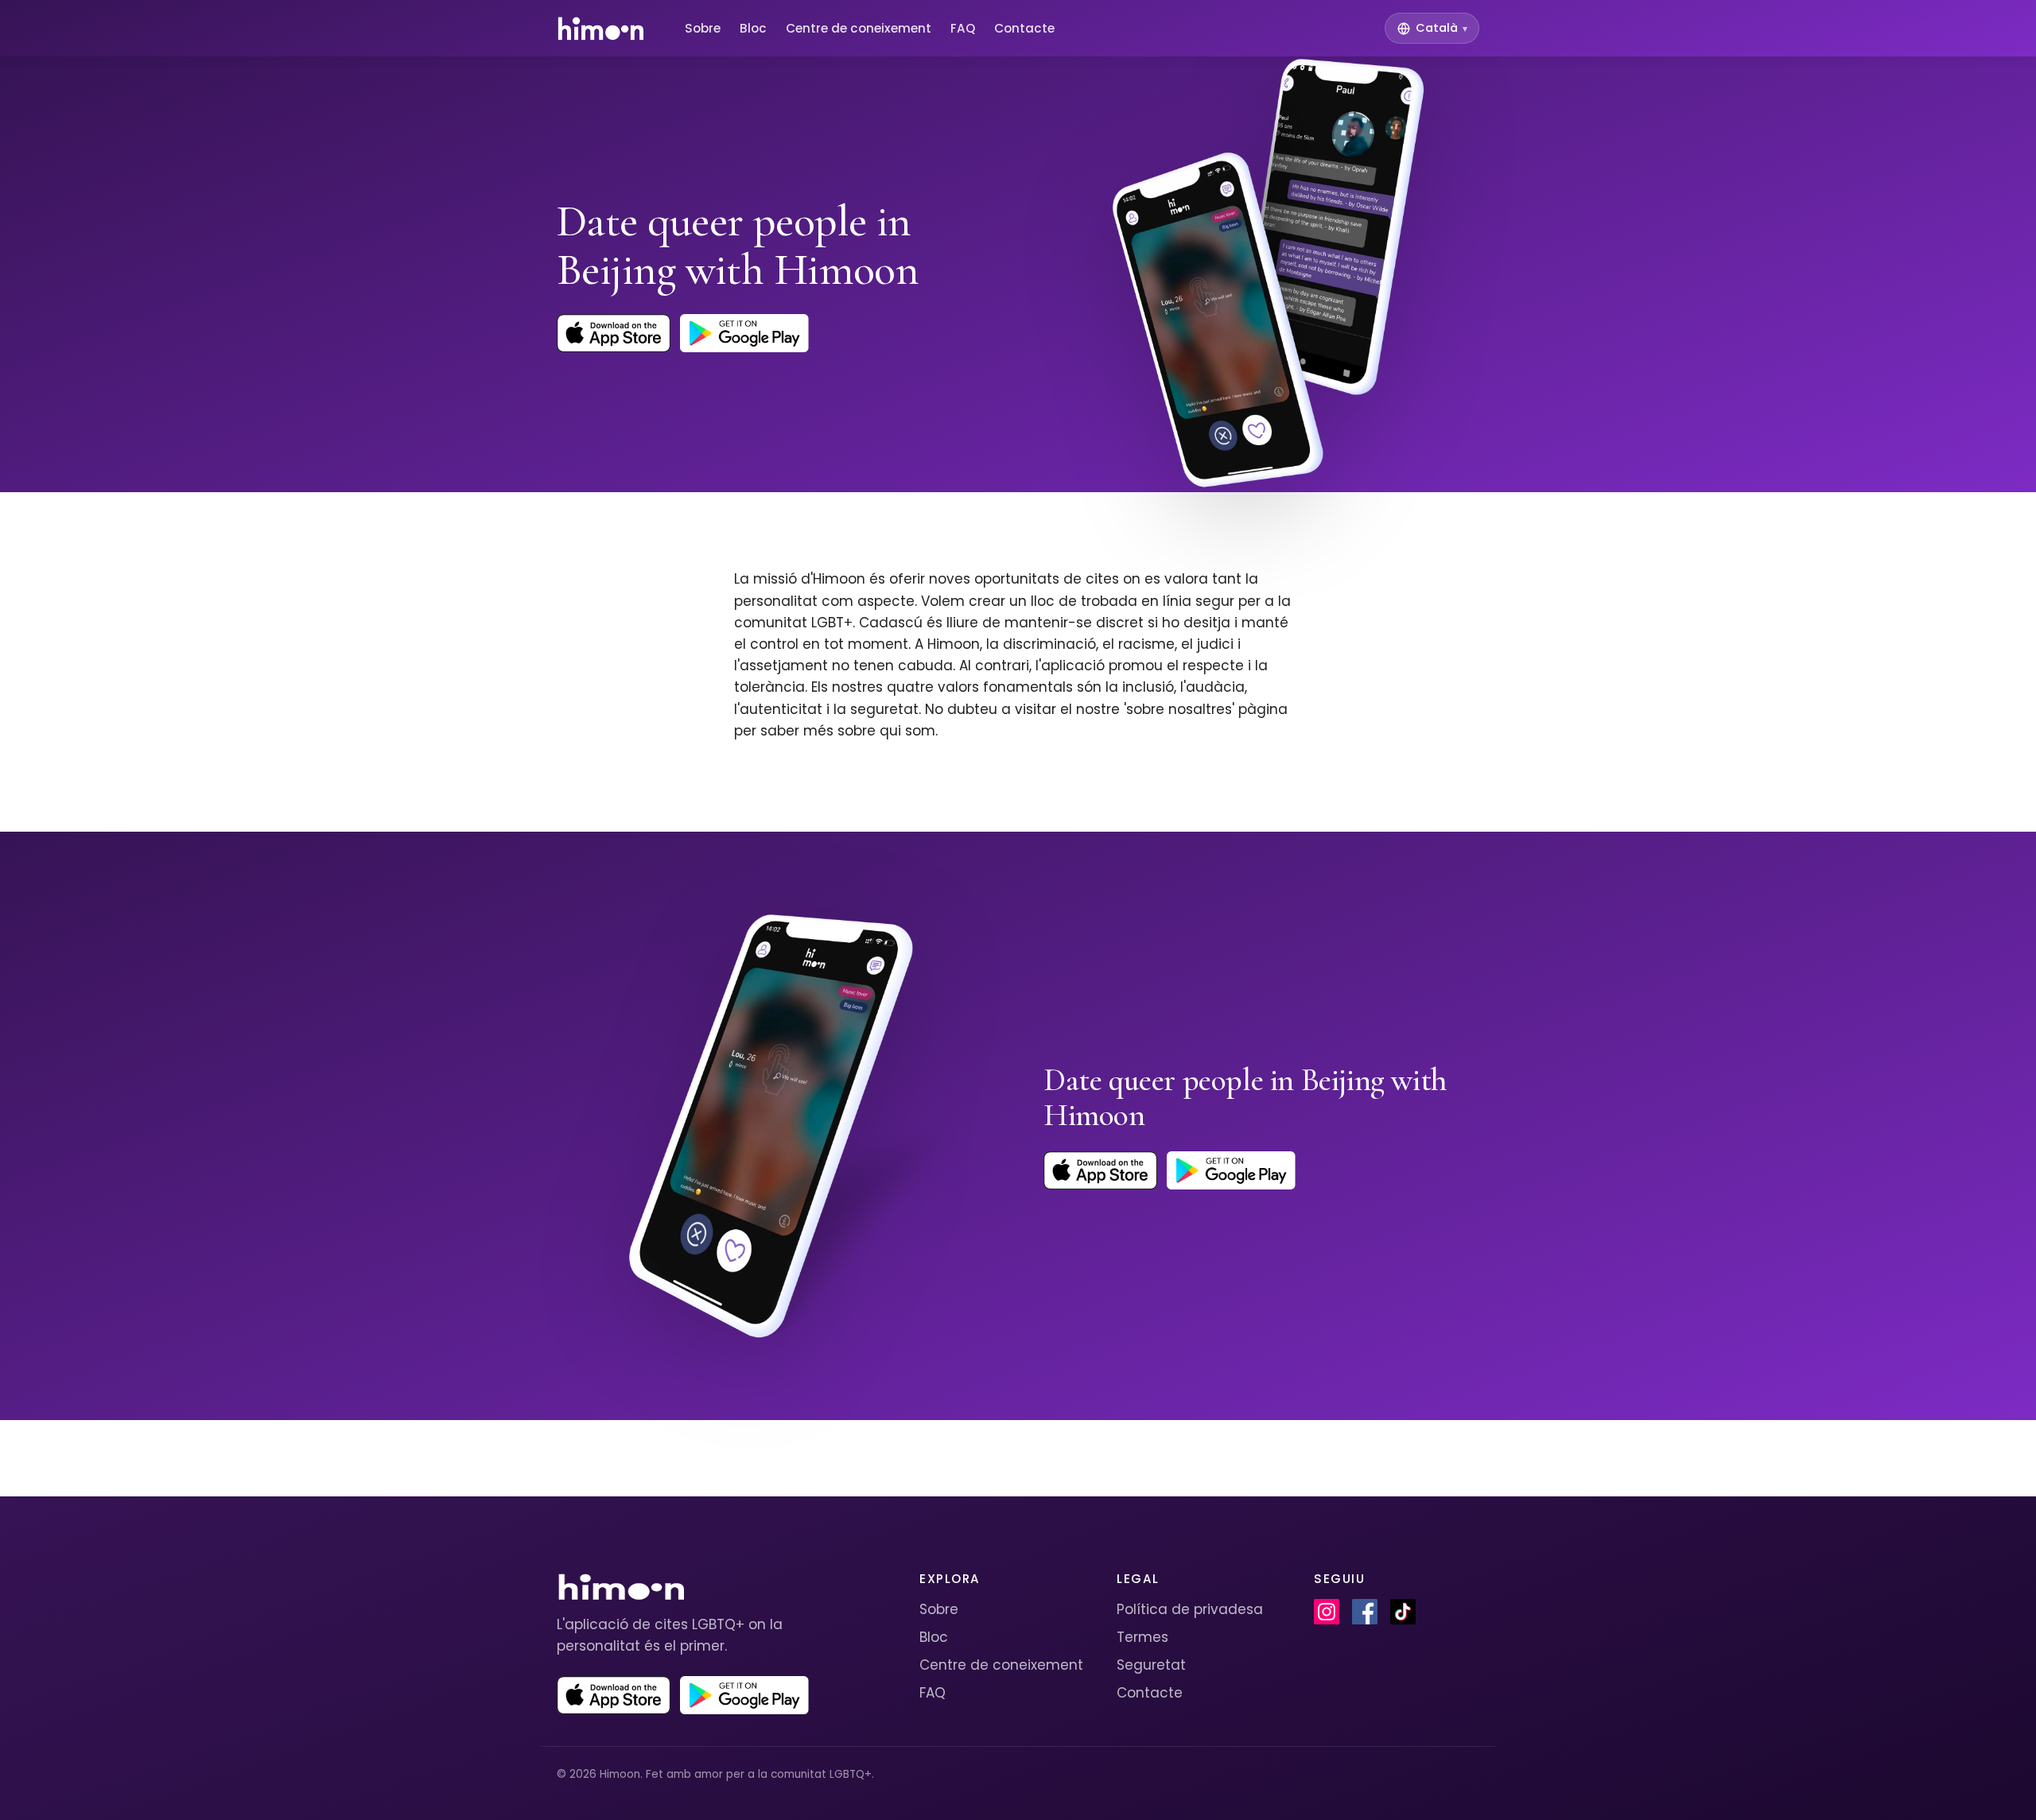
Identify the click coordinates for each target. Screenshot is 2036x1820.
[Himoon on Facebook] (1365, 1612)
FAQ (963, 28)
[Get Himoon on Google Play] (744, 333)
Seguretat (1151, 1665)
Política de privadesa (1190, 1609)
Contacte (1024, 28)
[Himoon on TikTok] (1403, 1612)
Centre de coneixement (859, 28)
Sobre (703, 28)
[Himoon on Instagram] (1327, 1612)
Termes (1142, 1637)
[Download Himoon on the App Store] (614, 333)
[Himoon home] (600, 29)
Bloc (753, 28)
